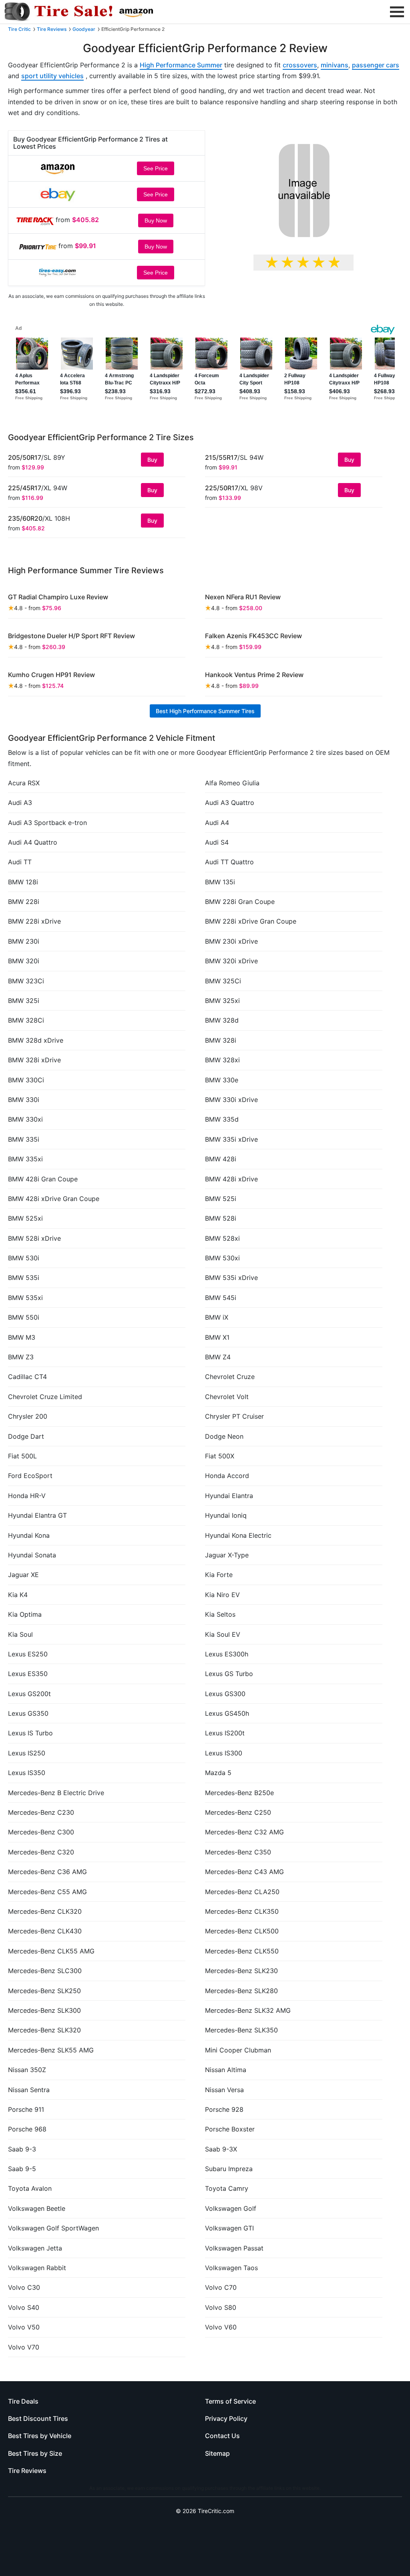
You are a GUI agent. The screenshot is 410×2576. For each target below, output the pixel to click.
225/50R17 (222, 488)
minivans (335, 65)
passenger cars (376, 65)
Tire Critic (19, 29)
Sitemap (217, 2453)
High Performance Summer (181, 65)
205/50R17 (25, 457)
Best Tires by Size (35, 2453)
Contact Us (222, 2436)
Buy (152, 460)
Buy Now (156, 220)
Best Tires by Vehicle (40, 2436)
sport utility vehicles (52, 76)
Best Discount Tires (38, 2418)
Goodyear (84, 29)
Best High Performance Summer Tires (205, 711)
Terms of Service (230, 2401)
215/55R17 (221, 457)
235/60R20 (25, 518)
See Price (156, 168)
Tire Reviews (52, 29)
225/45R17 (25, 488)
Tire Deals (23, 2401)
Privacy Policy (226, 2418)
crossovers (300, 65)
